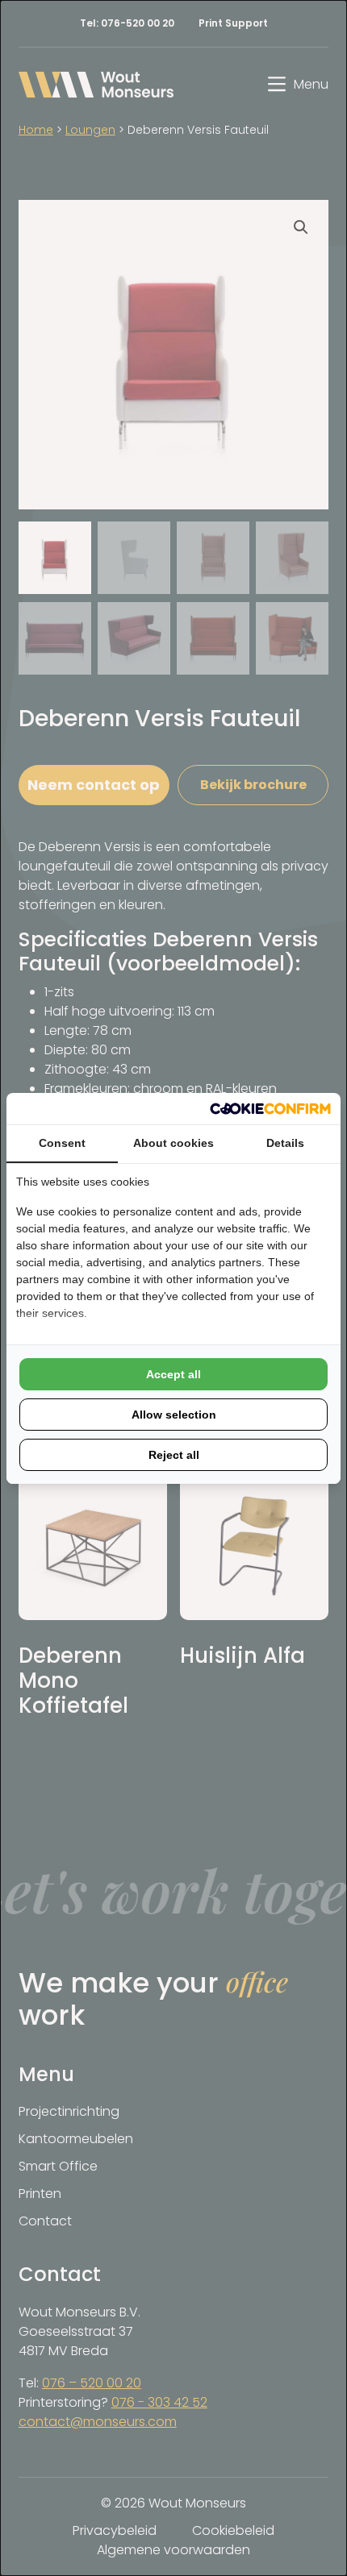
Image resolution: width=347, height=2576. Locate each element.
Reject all (174, 1455)
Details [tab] (285, 1143)
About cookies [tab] (173, 1143)
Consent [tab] (62, 1143)
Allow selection (174, 1415)
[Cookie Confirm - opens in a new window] (270, 1109)
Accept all (173, 1374)
